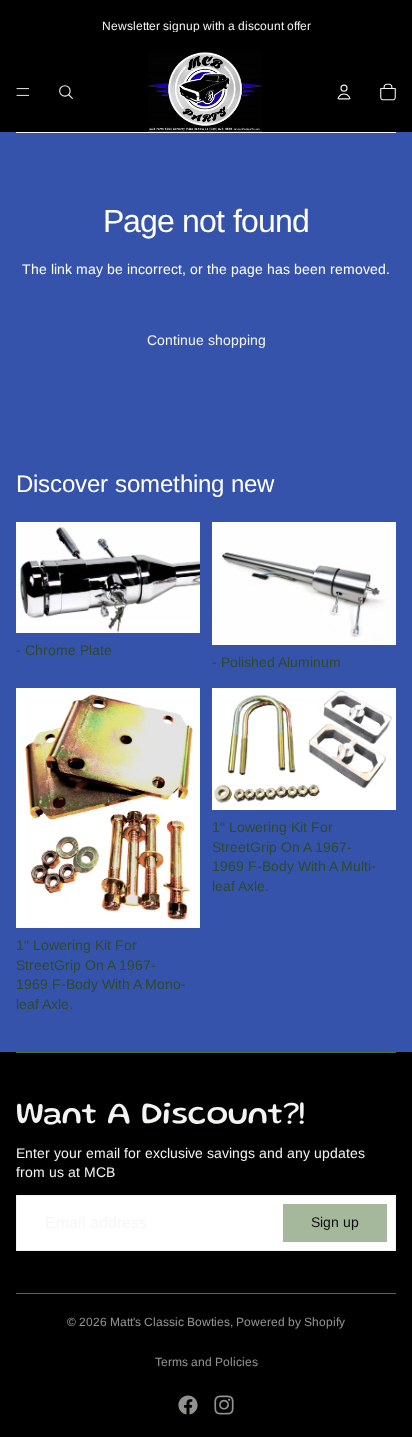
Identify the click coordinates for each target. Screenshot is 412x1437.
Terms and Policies (206, 1362)
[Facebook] (188, 1405)
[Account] (344, 92)
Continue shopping (206, 340)
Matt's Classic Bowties (170, 1322)
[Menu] (23, 92)
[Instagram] (224, 1405)
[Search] (66, 92)
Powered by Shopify (290, 1322)
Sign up (335, 1222)
